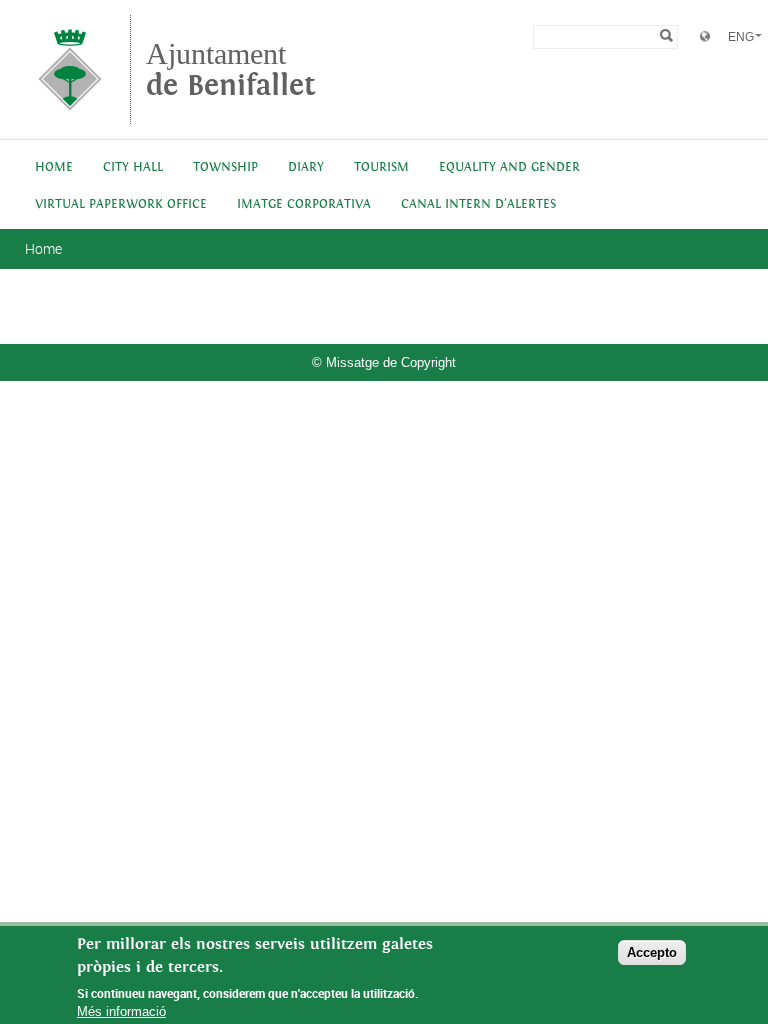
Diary (306, 167)
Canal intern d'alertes (478, 204)
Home (54, 167)
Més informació (121, 1011)
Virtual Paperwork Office (121, 204)
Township (225, 167)
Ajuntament (231, 69)
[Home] (70, 114)
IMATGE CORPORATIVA (304, 204)
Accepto (652, 952)
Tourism (381, 167)
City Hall (133, 167)
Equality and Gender (509, 167)
